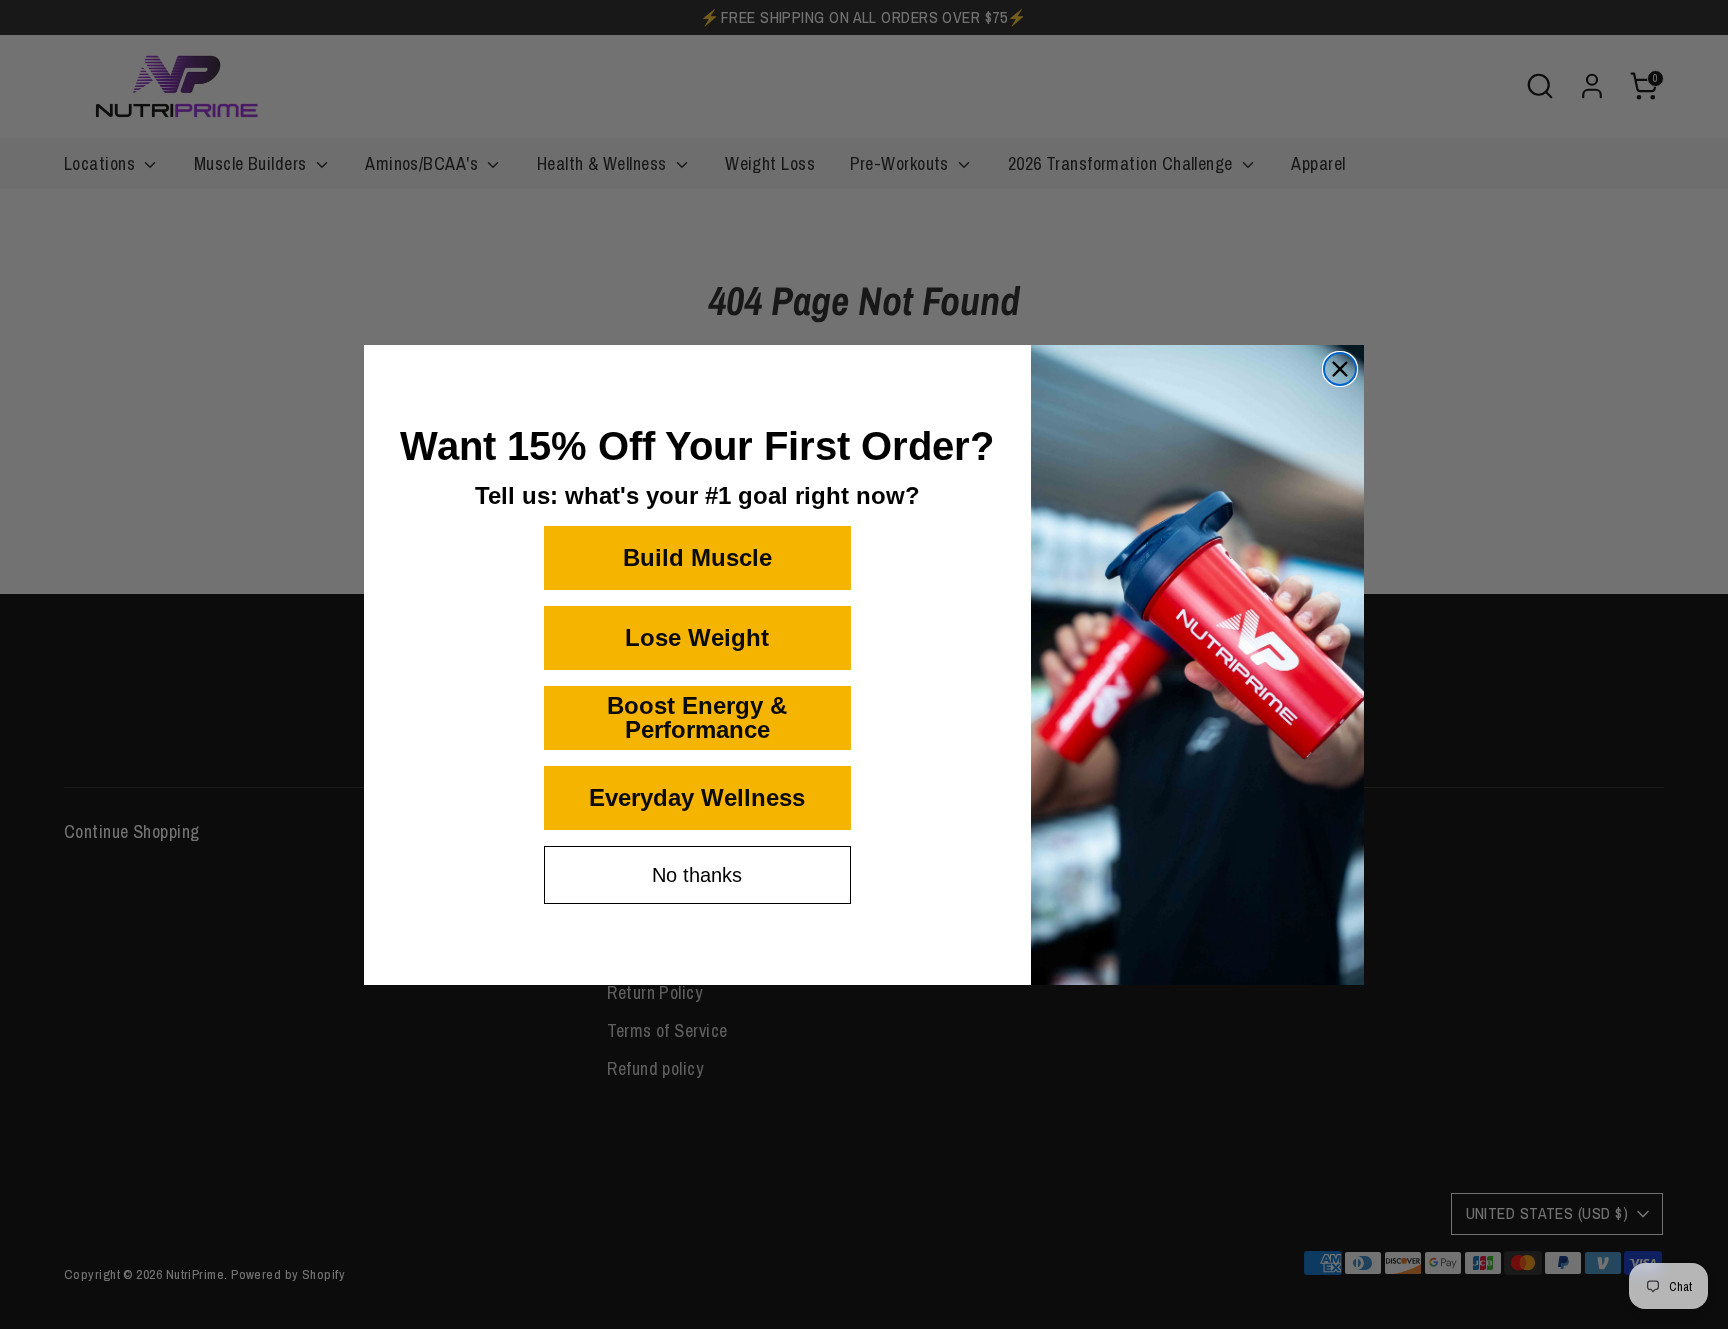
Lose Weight (697, 637)
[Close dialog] (1340, 369)
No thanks (697, 875)
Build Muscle (697, 557)
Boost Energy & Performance (697, 717)
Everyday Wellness (697, 797)
